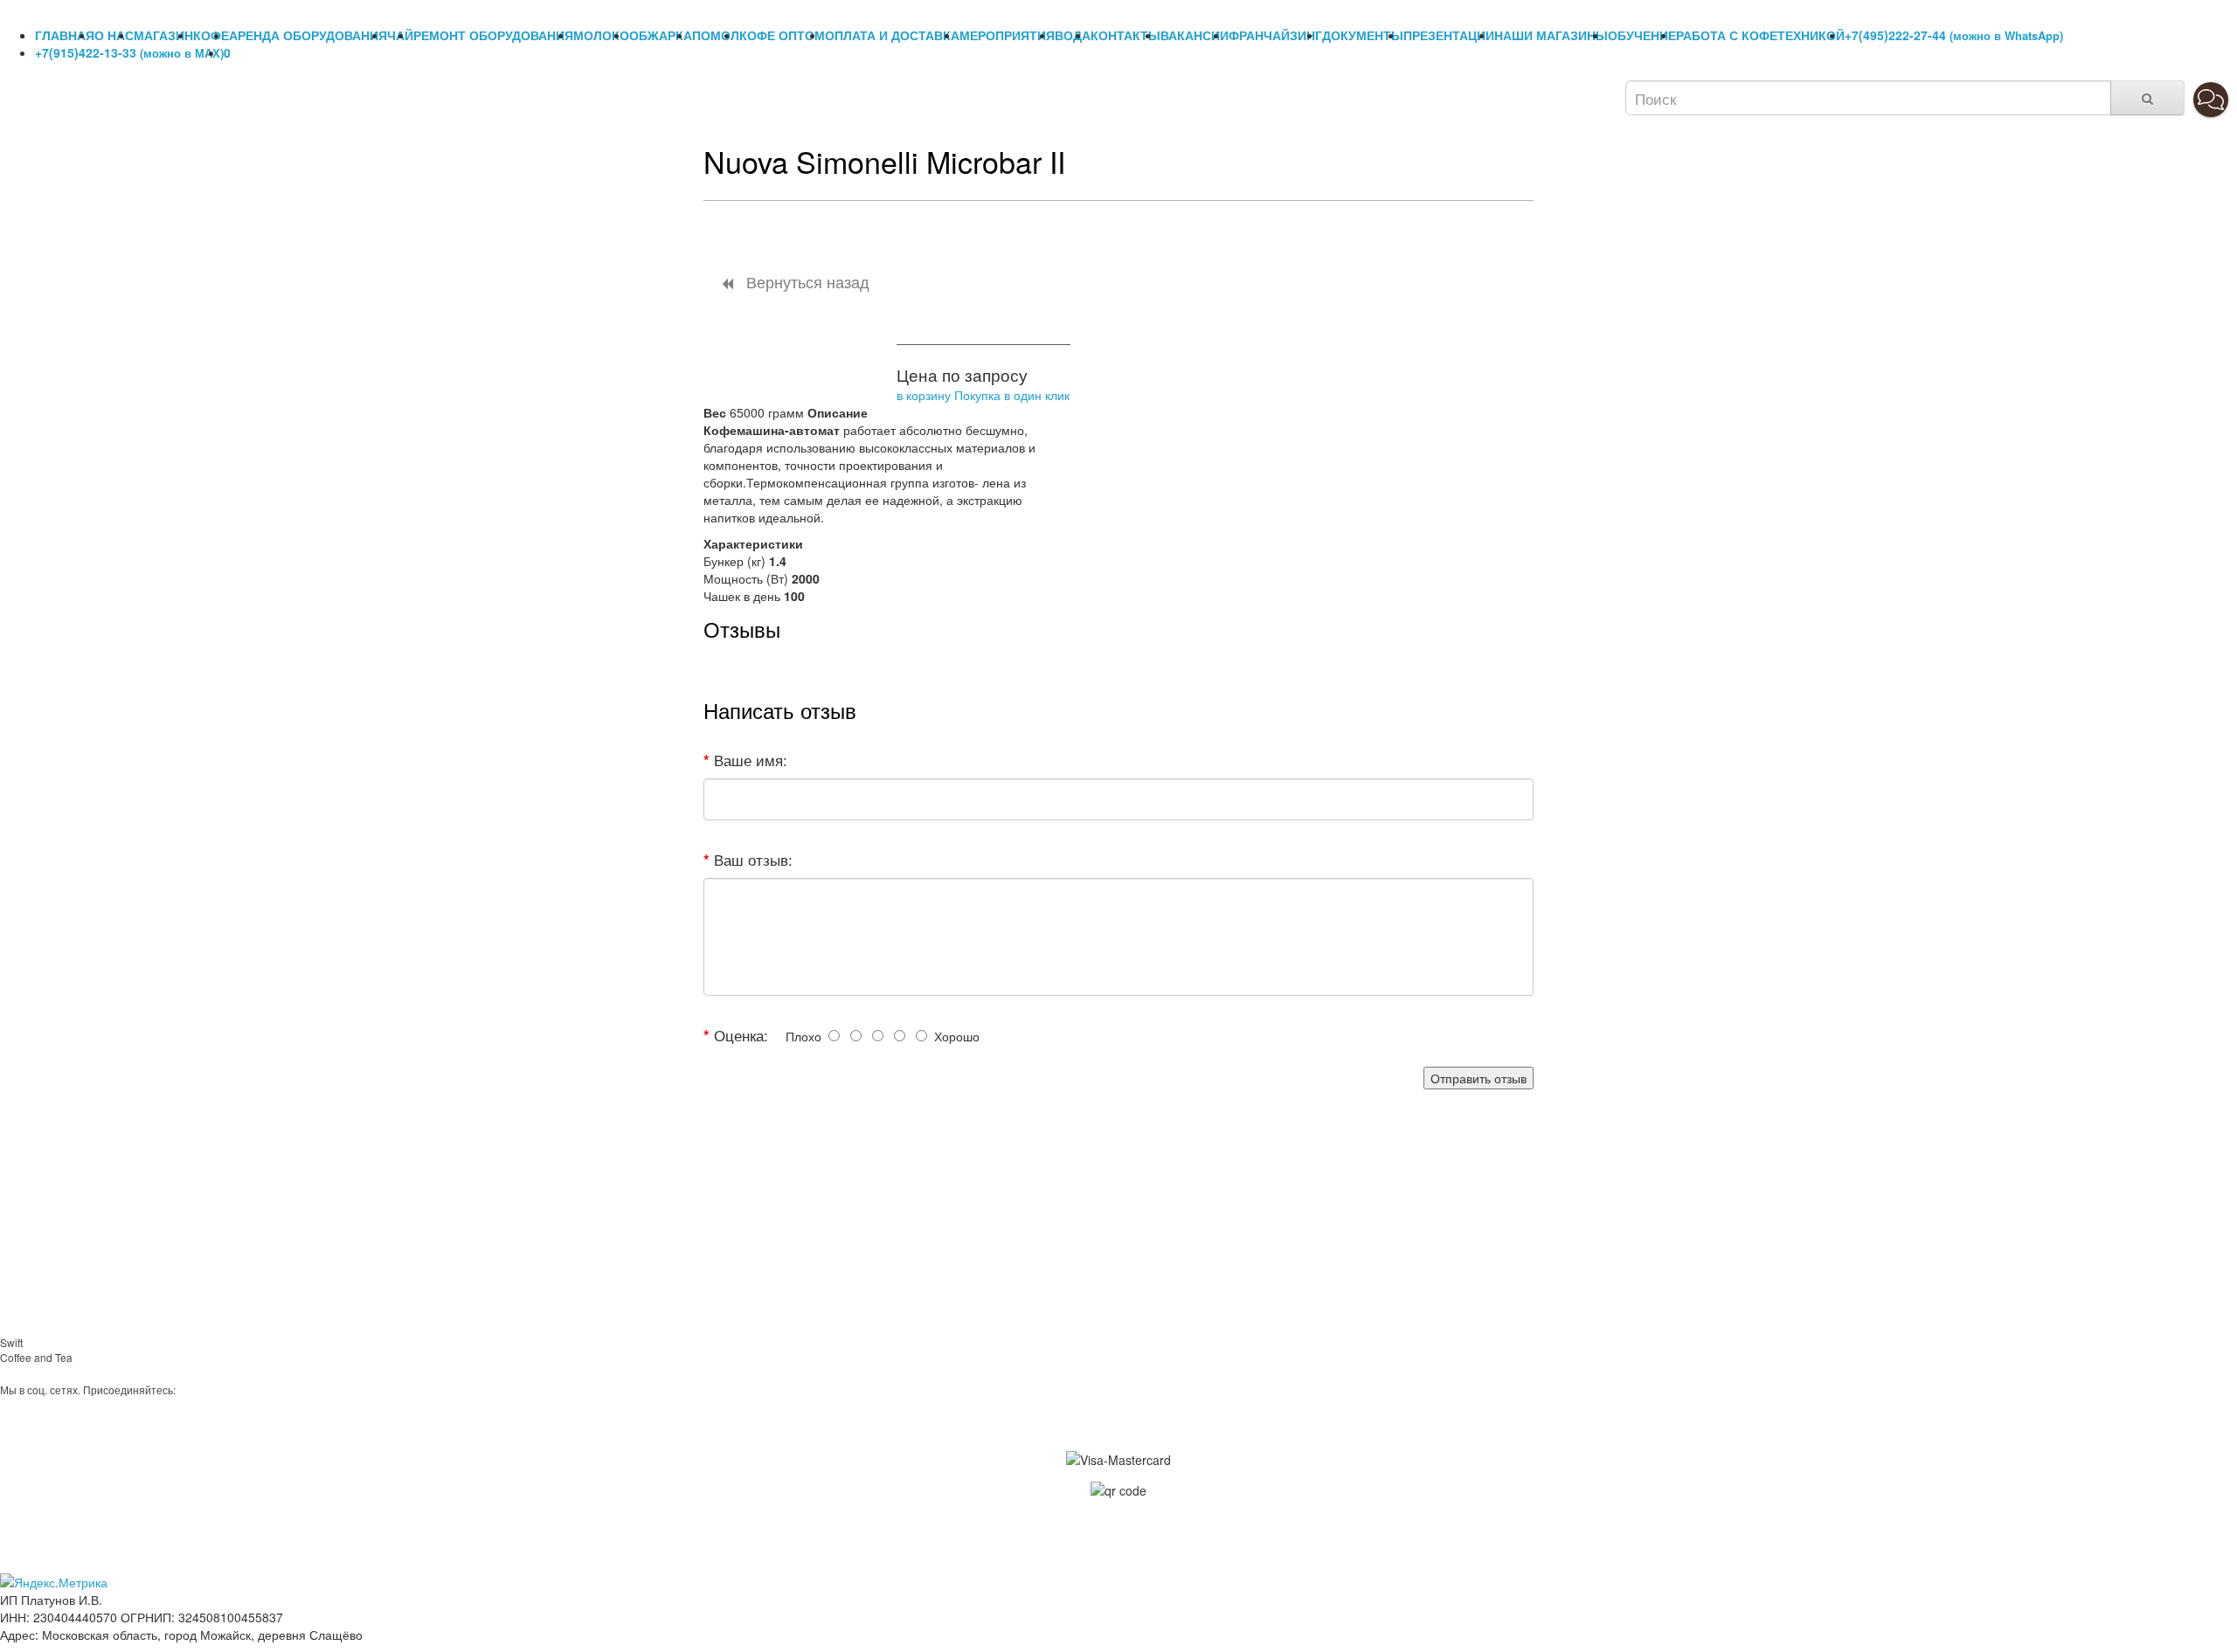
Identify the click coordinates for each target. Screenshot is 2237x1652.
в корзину (924, 395)
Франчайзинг (1275, 35)
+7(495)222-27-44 (1954, 35)
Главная (65, 35)
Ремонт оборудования (493, 35)
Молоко (601, 35)
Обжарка (661, 35)
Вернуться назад (806, 281)
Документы (1363, 35)
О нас (114, 35)
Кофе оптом (782, 35)
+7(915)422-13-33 (129, 52)
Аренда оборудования (308, 35)
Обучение (1642, 35)
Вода (1073, 35)
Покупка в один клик (1012, 395)
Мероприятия (1007, 35)
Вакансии (1195, 35)
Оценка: (741, 1035)
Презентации (1449, 35)
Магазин (163, 35)
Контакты (1125, 35)
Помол (716, 35)
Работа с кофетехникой (1760, 35)
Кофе (211, 35)
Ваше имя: (751, 760)
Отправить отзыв (1479, 1078)
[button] (2211, 100)
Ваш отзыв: (753, 859)
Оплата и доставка (892, 35)
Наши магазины (1551, 35)
